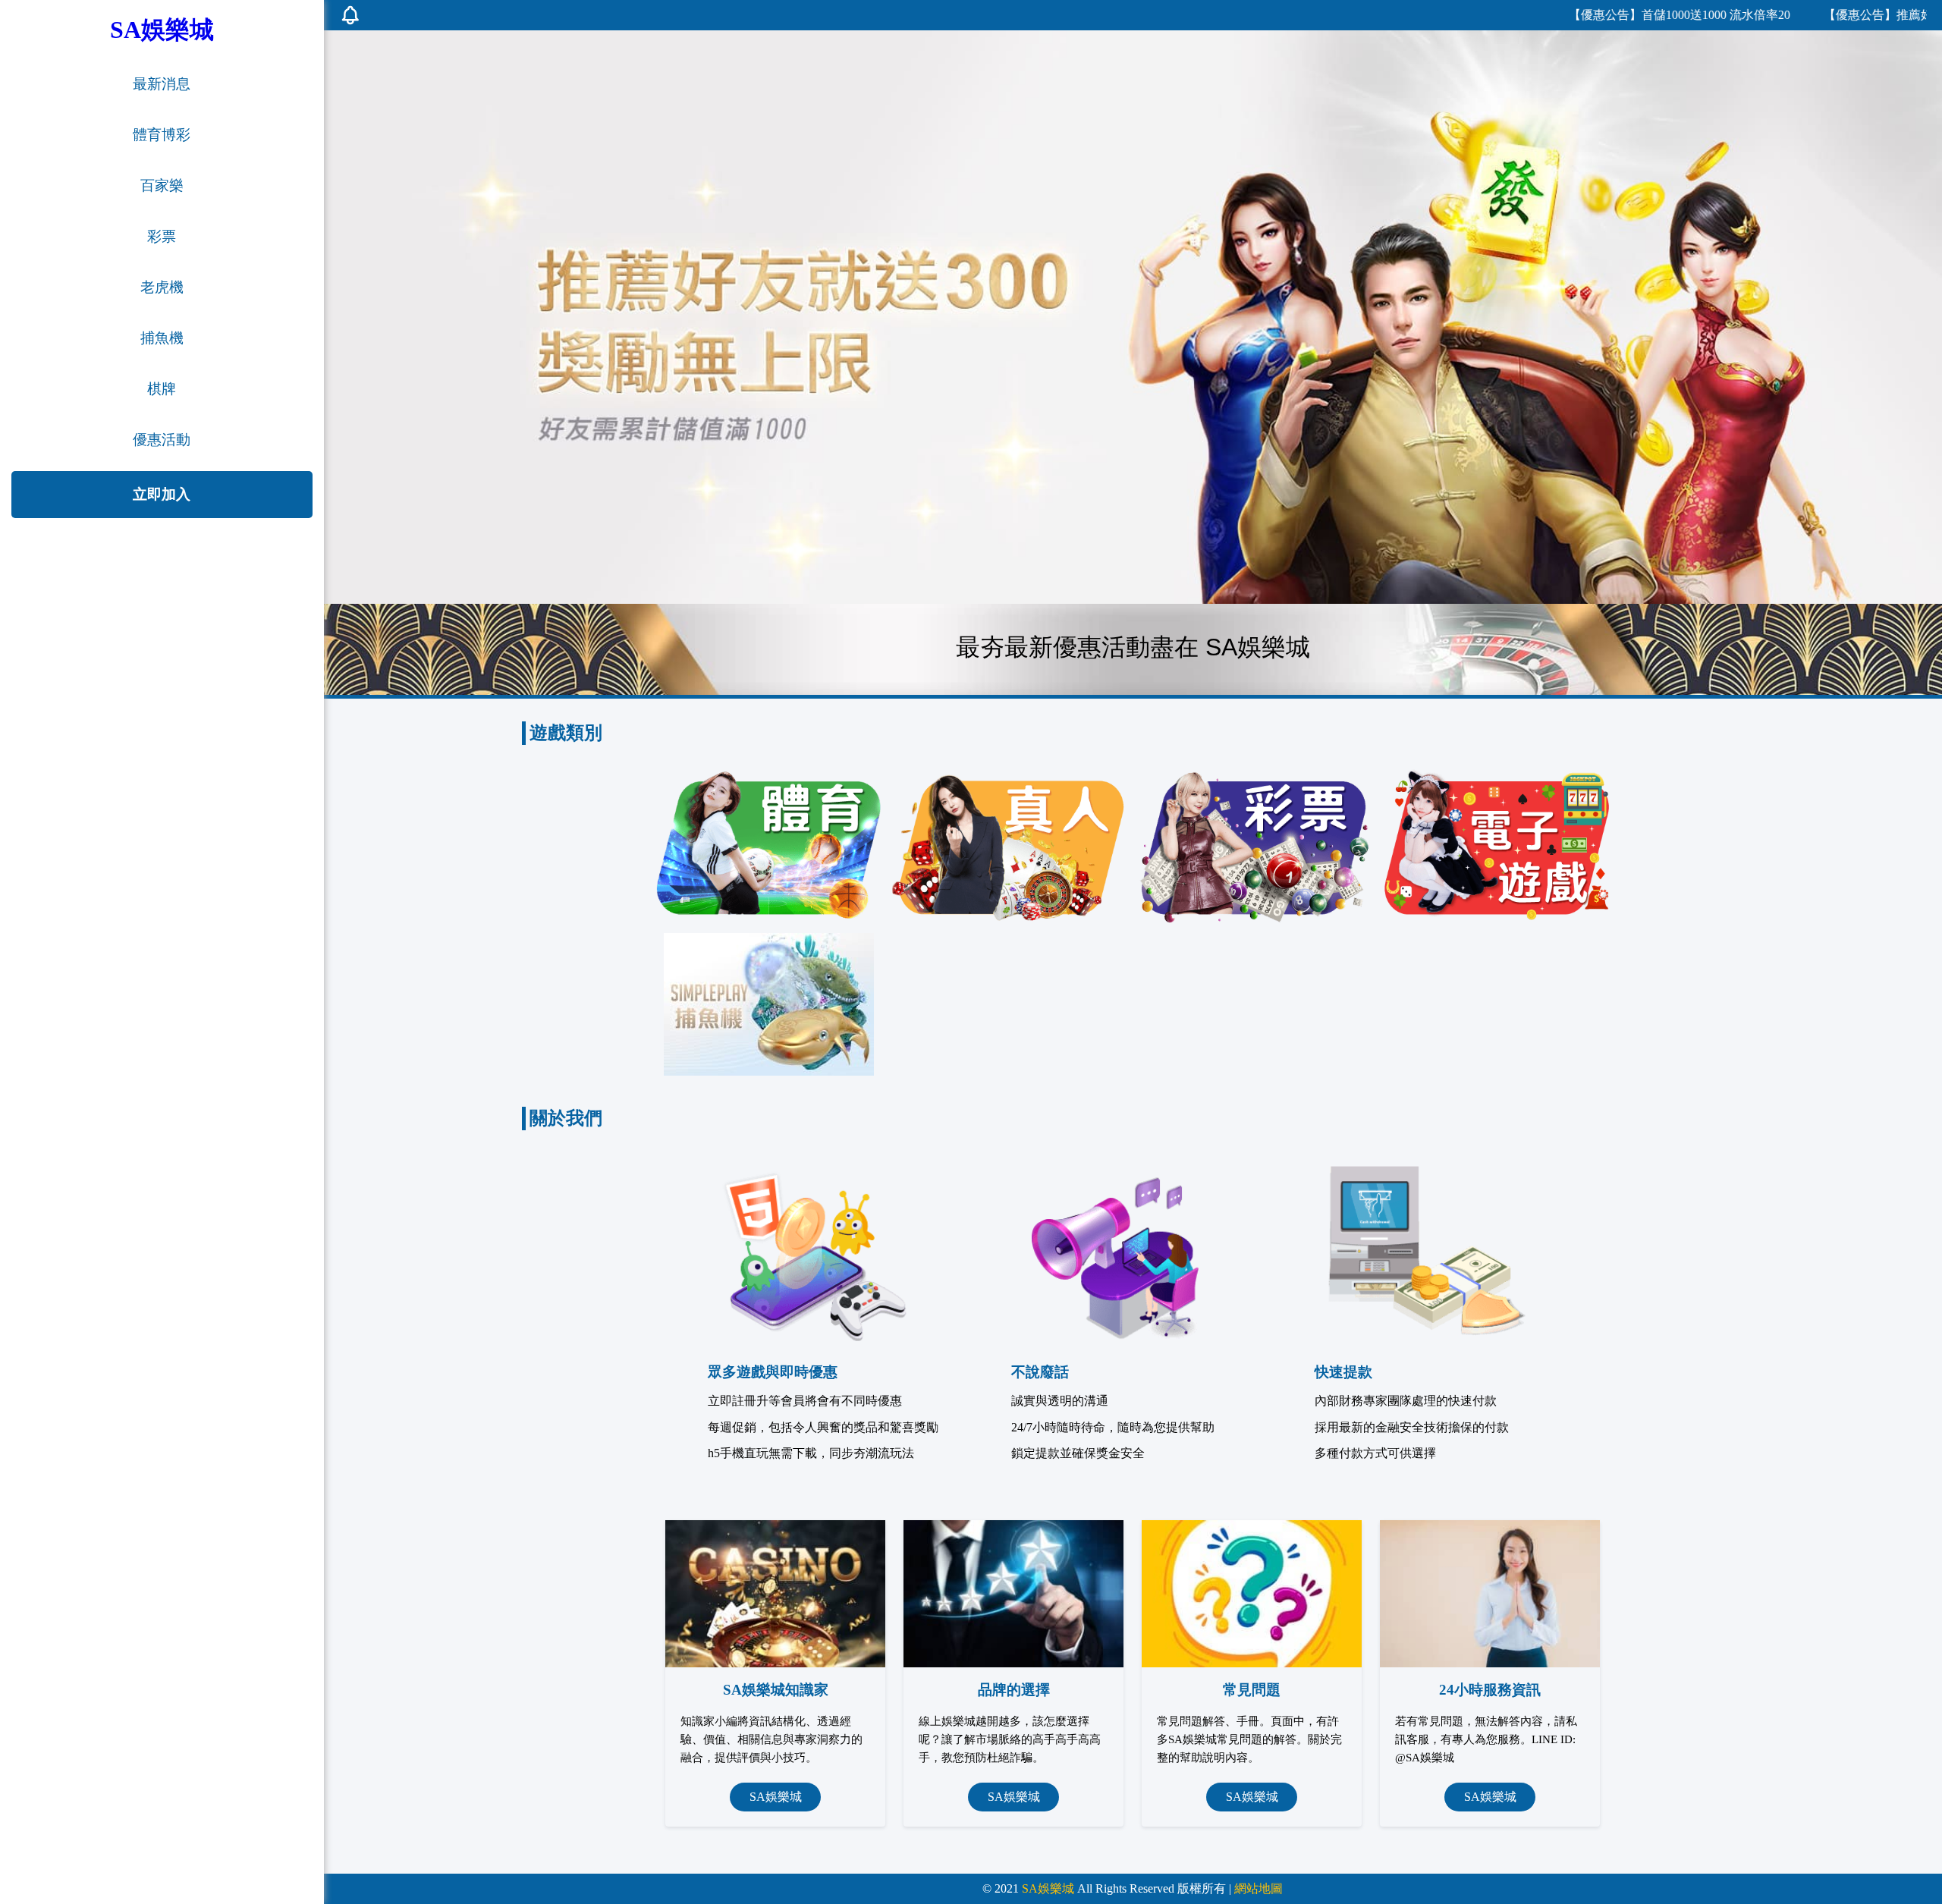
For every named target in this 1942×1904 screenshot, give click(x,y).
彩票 (162, 236)
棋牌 (162, 389)
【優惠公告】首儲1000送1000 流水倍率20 (1607, 15)
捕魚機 (162, 338)
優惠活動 (162, 440)
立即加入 (162, 494)
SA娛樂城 (776, 1797)
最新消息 (162, 84)
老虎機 (162, 287)
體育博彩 (162, 135)
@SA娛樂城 (1425, 1757)
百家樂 (162, 185)
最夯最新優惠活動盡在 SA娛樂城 (1133, 647)
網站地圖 (1259, 1888)
